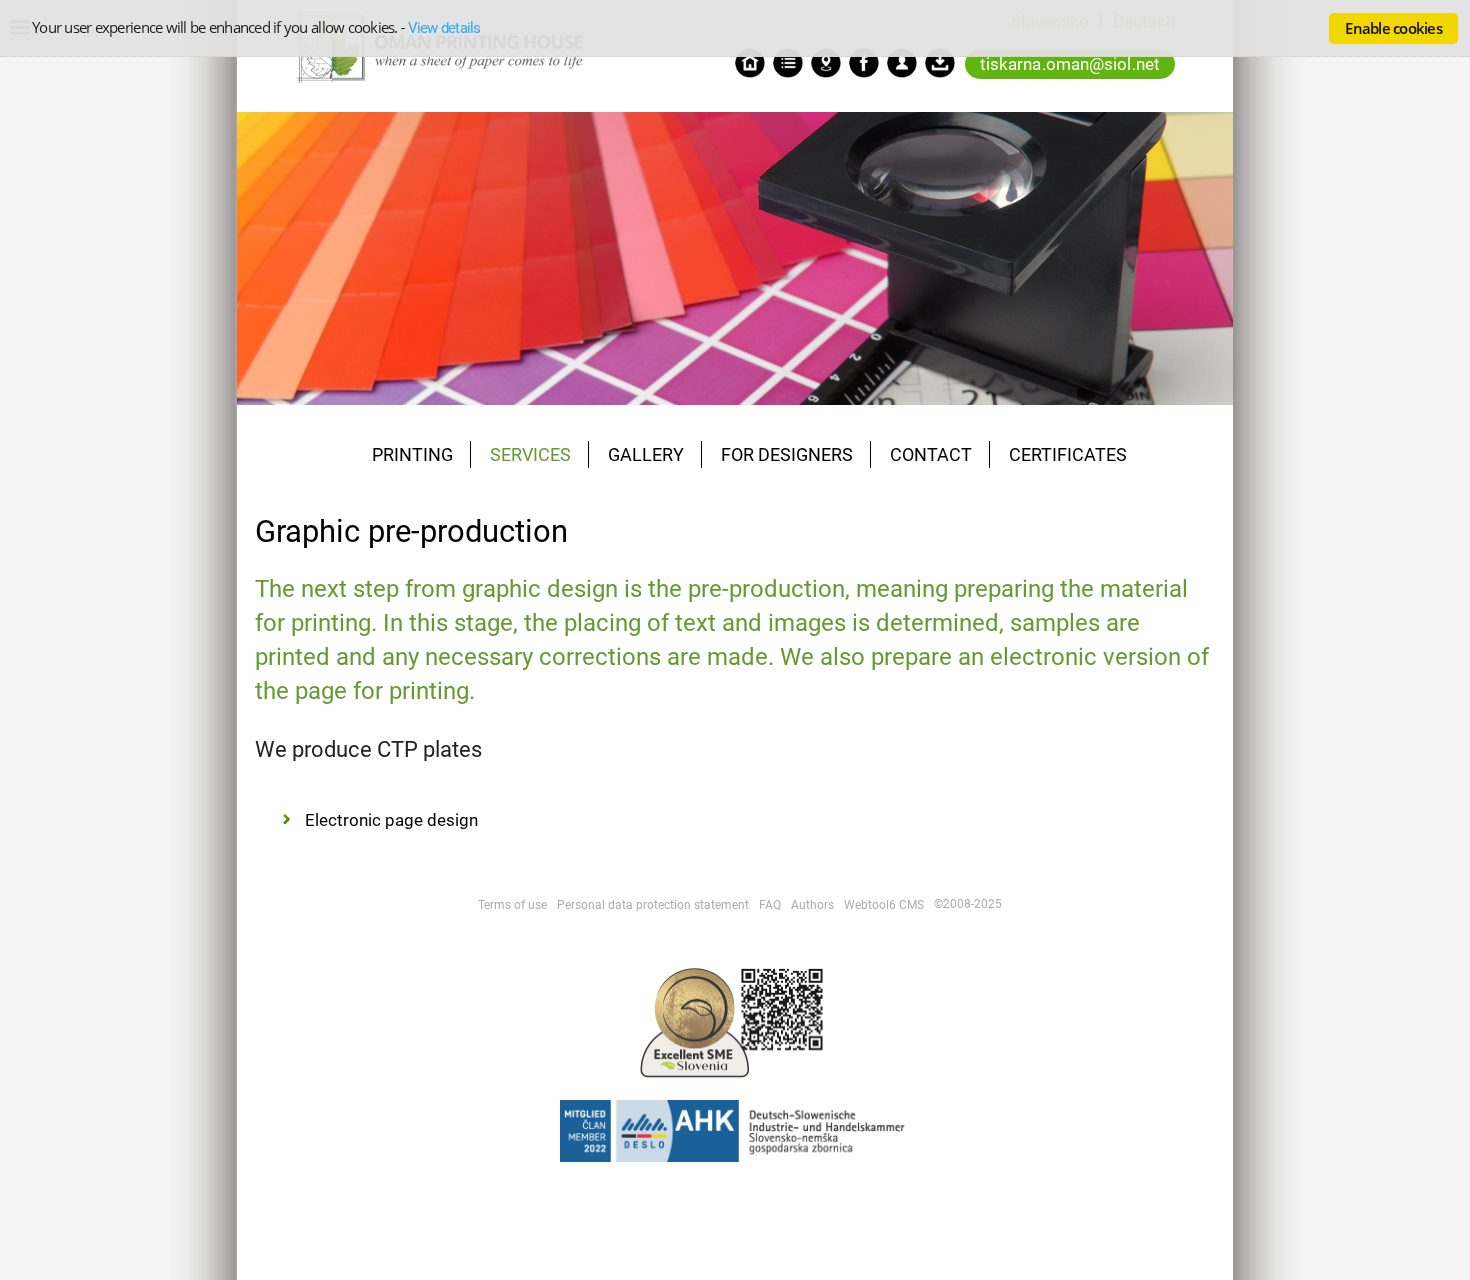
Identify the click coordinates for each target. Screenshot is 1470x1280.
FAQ (770, 905)
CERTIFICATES (1068, 454)
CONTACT (931, 454)
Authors (812, 905)
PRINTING (412, 454)
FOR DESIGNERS (787, 454)
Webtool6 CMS (884, 905)
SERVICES (530, 454)
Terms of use (512, 905)
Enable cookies (1393, 28)
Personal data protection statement (653, 905)
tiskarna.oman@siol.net (1070, 64)
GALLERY (646, 454)
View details (444, 28)
